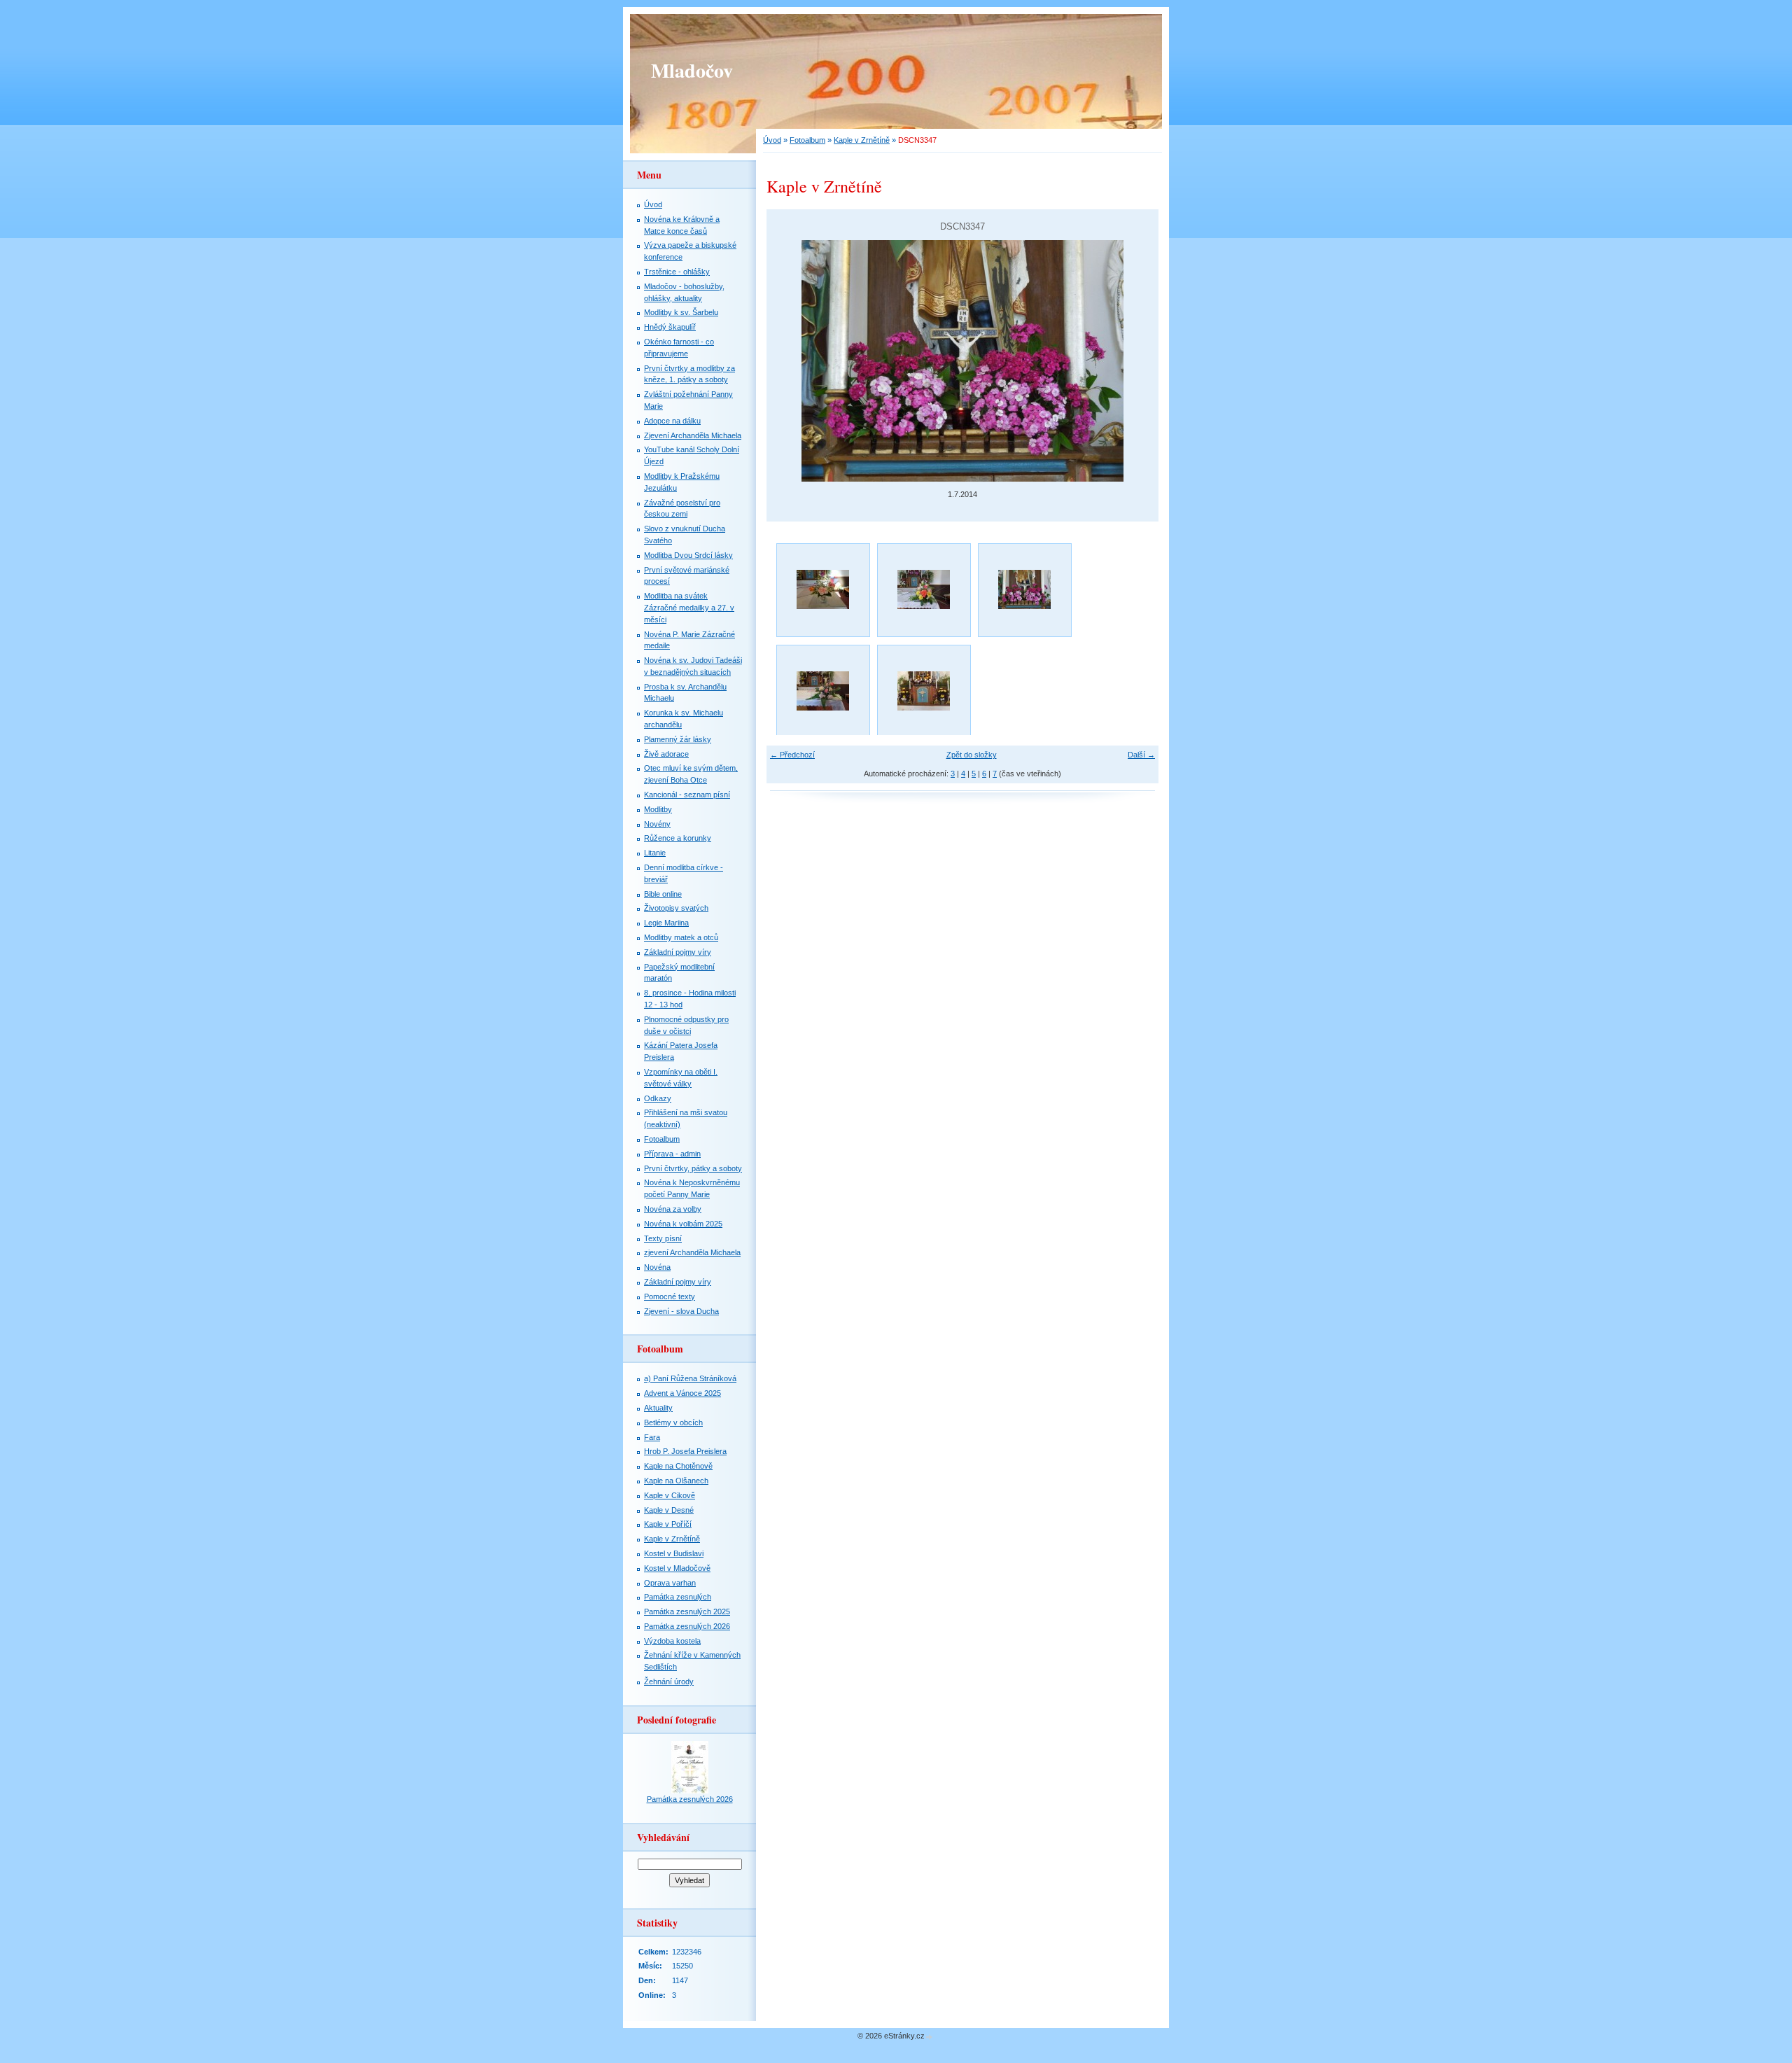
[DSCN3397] (822, 691)
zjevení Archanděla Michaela (692, 1252)
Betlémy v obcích (673, 1422)
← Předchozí (792, 755)
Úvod (772, 140)
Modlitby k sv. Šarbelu (681, 312)
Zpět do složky (972, 755)
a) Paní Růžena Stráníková (690, 1378)
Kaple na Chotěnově (678, 1466)
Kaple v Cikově (670, 1495)
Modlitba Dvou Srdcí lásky (688, 555)
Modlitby (658, 809)
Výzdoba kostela (672, 1641)
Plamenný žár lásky (678, 739)
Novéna (657, 1267)
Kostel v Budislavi (674, 1553)
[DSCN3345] (923, 589)
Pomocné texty (670, 1296)
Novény (657, 824)
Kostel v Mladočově (677, 1568)
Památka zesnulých (678, 1597)
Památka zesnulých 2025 (687, 1611)
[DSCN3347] (1024, 589)
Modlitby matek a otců (681, 937)
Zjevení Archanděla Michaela (693, 435)
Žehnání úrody (669, 1681)
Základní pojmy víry (678, 952)
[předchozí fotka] (789, 361)
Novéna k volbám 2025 (683, 1224)
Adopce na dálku (672, 421)
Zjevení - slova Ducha (681, 1311)
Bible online (663, 894)
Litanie (655, 853)
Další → (1141, 755)
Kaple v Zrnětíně (862, 140)
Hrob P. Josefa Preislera (685, 1451)
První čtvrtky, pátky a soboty (693, 1168)
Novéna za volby (673, 1209)
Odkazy (658, 1098)
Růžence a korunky (678, 838)
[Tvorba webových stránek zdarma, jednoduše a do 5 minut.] (930, 2037)
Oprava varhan (670, 1583)
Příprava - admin (672, 1154)
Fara (652, 1437)
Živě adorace (666, 754)
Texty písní (663, 1238)
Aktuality (658, 1408)
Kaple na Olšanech (676, 1481)
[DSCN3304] (822, 589)
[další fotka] (1136, 361)
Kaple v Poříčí (668, 1524)
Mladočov (692, 70)
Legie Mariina (666, 923)
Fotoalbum (807, 140)
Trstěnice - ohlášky (677, 272)
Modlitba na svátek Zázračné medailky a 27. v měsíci (689, 608)
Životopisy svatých (676, 908)
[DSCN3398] (923, 691)
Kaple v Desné (669, 1510)
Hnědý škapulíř (670, 327)
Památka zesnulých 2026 (687, 1626)
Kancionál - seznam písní (687, 795)
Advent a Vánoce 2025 (682, 1393)
